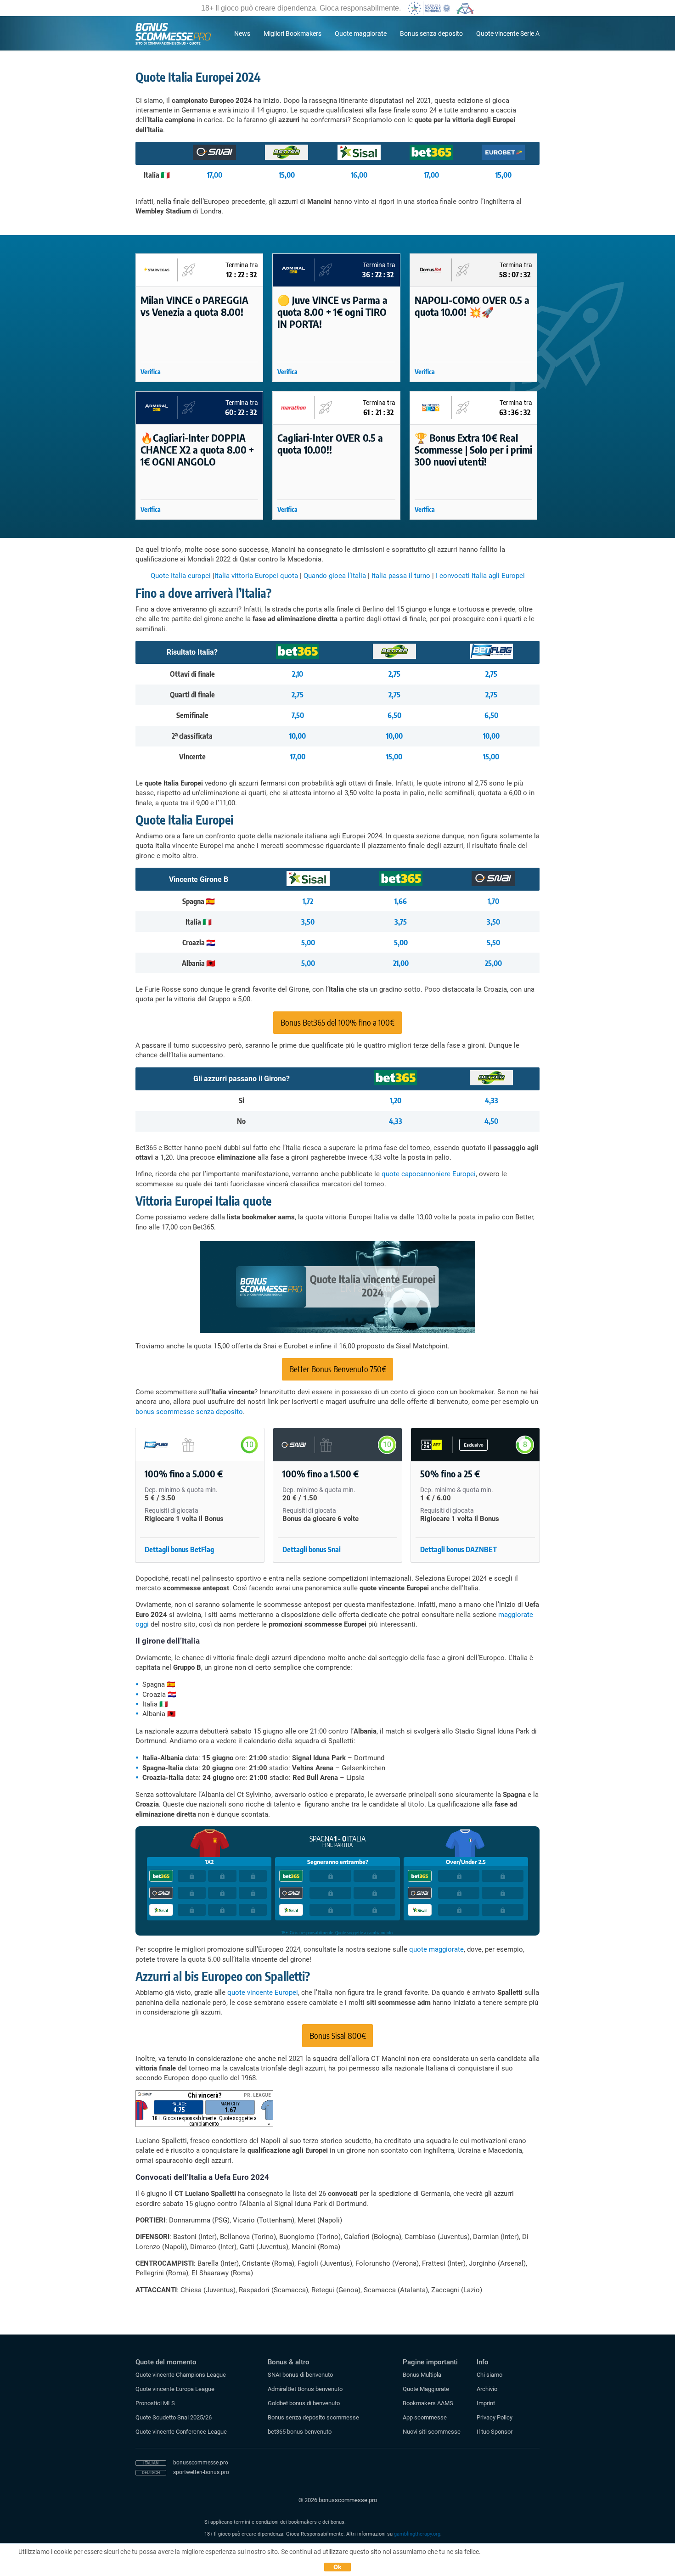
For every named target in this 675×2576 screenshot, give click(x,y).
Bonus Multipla (422, 2375)
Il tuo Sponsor (495, 2432)
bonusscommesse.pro (201, 2463)
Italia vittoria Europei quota (256, 576)
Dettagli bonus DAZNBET (458, 1549)
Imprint (486, 2403)
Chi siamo (489, 2375)
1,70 (493, 901)
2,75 (394, 674)
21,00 (401, 963)
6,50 (394, 715)
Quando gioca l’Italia (335, 576)
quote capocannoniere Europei (429, 1174)
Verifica (151, 372)
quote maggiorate (436, 1949)
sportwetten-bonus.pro (201, 2472)
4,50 (491, 1121)
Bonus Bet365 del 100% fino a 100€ (337, 1022)
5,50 (493, 943)
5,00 (308, 943)
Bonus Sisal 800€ (338, 2035)
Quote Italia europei (181, 576)
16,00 (359, 175)
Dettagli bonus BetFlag (179, 1549)
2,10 (298, 674)
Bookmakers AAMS (428, 2403)
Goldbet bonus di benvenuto (304, 2403)
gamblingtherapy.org (417, 2534)
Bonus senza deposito (431, 34)
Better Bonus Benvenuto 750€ (338, 1369)
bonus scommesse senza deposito (189, 1412)
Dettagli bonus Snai (312, 1549)
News (242, 34)
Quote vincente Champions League (181, 2375)
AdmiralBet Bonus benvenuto (305, 2389)
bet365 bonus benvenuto (300, 2432)
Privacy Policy (495, 2417)
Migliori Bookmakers (292, 34)
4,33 (492, 1100)
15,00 (287, 175)
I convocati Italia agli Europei (480, 576)
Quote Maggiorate (426, 2389)
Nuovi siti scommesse (432, 2432)
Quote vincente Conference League (181, 2432)
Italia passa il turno (401, 576)
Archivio (487, 2389)
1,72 (308, 901)
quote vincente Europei (263, 1992)
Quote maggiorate (361, 34)
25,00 (493, 963)
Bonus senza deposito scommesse (313, 2417)
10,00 (298, 736)
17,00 (215, 175)
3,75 (401, 922)
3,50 (308, 922)
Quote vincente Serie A (508, 34)
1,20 (396, 1100)
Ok (338, 2567)
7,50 (298, 715)
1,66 (401, 901)
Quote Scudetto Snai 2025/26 (174, 2417)
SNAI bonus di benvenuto (300, 2375)
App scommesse (425, 2417)
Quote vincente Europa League (175, 2389)
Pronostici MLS (155, 2403)
